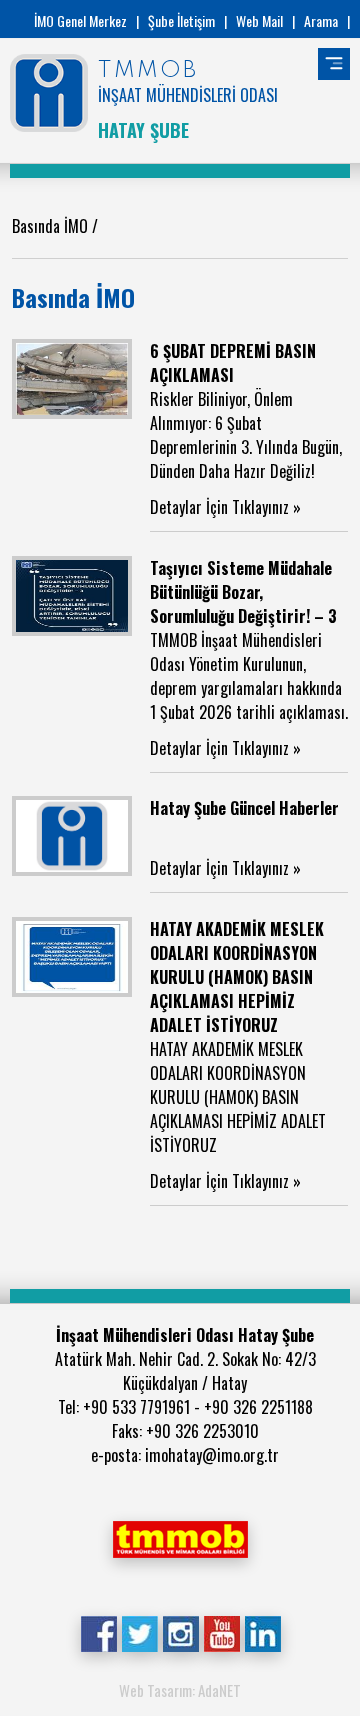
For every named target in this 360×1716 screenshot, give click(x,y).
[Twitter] (139, 1632)
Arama (321, 20)
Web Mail (259, 20)
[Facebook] (98, 1632)
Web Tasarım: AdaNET (180, 1690)
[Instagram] (180, 1632)
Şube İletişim (181, 20)
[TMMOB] (180, 1537)
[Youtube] (221, 1632)
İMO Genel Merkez (80, 20)
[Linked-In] (262, 1632)
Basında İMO (52, 226)
